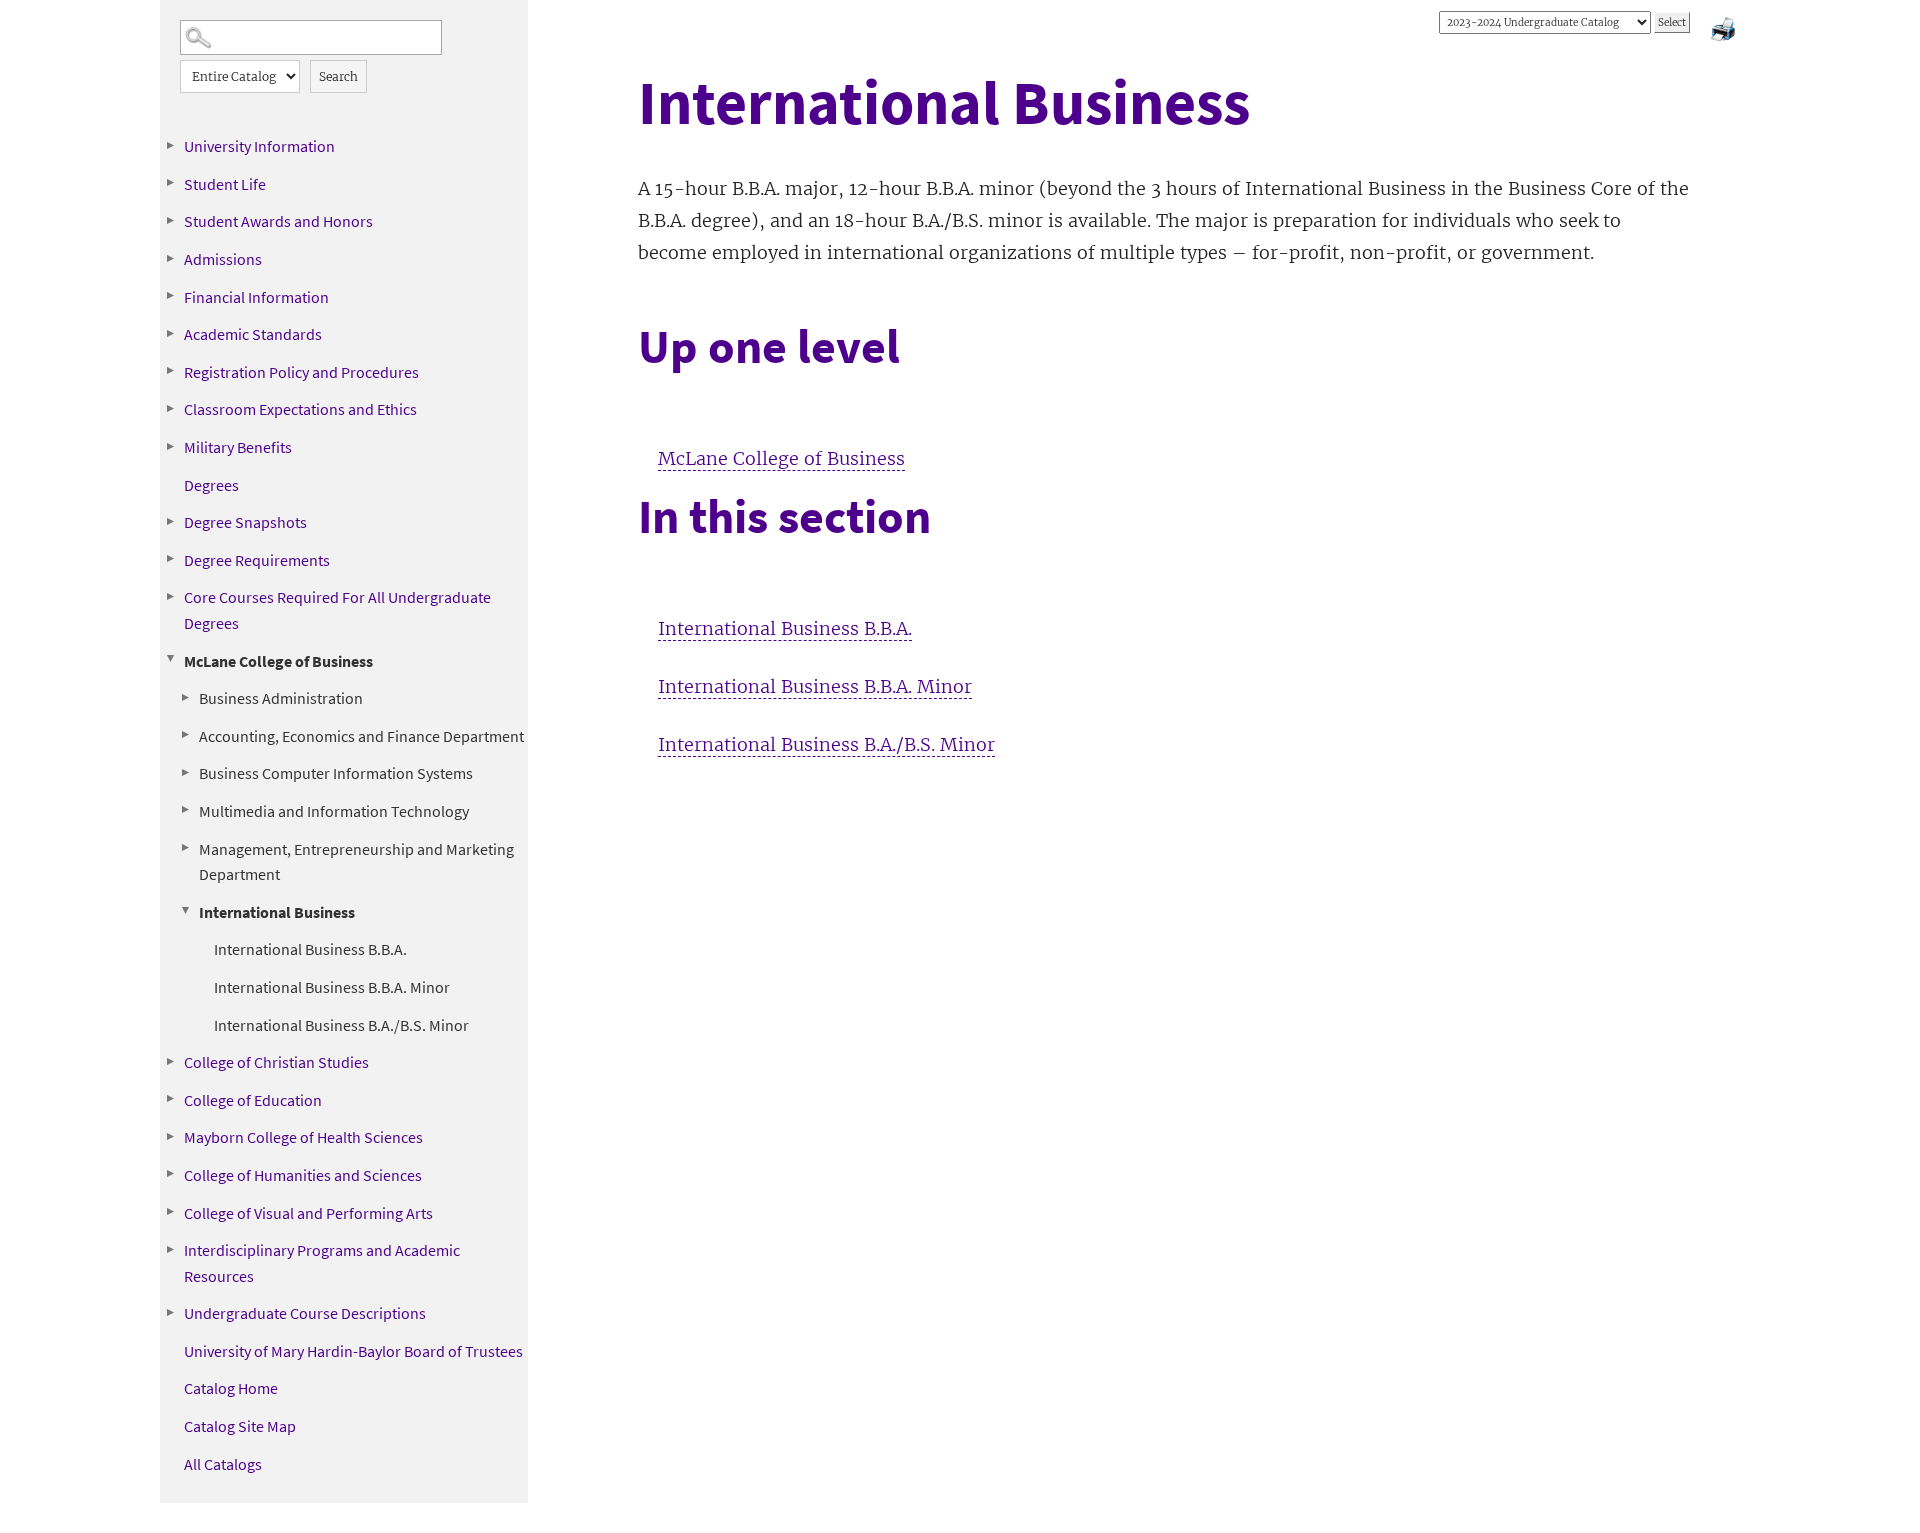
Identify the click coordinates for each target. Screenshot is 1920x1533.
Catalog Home (231, 1388)
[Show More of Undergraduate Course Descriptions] (170, 1312)
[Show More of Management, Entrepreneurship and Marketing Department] (185, 848)
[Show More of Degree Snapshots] (170, 521)
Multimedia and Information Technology (334, 811)
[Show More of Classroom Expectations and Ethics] (170, 408)
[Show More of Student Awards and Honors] (170, 220)
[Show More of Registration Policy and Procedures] (170, 371)
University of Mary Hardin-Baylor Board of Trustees (353, 1351)
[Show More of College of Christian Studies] (170, 1061)
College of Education (253, 1100)
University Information (259, 146)
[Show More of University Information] (170, 145)
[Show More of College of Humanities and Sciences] (170, 1174)
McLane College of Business (278, 661)
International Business (277, 912)
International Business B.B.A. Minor (332, 987)
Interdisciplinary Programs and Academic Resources (322, 1263)
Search (338, 76)
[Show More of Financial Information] (170, 296)
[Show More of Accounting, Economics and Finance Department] (185, 735)
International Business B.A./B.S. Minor (341, 1025)
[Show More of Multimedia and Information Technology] (185, 810)
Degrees (211, 485)
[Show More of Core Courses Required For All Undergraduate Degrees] (170, 596)
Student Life (225, 184)
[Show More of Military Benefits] (170, 446)
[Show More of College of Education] (170, 1099)
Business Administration (281, 698)
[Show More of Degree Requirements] (170, 559)
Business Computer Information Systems (336, 773)
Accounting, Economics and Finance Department (361, 736)
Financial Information (256, 297)
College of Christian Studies (276, 1062)
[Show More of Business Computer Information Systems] (185, 772)
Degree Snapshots (245, 522)
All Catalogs (223, 1464)
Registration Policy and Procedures (301, 372)
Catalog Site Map (240, 1426)
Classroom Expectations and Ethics (300, 409)
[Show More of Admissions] (170, 258)
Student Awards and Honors (278, 221)
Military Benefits (238, 447)
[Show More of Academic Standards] (170, 333)
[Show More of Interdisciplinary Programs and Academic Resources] (170, 1249)
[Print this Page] (1725, 32)
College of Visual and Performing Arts (308, 1213)
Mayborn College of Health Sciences (303, 1137)
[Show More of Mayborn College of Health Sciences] (170, 1136)
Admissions (223, 259)
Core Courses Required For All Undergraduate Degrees (337, 610)
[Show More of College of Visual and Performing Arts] (170, 1212)
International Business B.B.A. (310, 949)
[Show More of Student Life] (170, 183)
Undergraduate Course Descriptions (305, 1313)
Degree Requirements (257, 560)
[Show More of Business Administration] (185, 697)
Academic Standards (253, 334)
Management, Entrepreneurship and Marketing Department (356, 862)
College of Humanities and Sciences (303, 1175)
